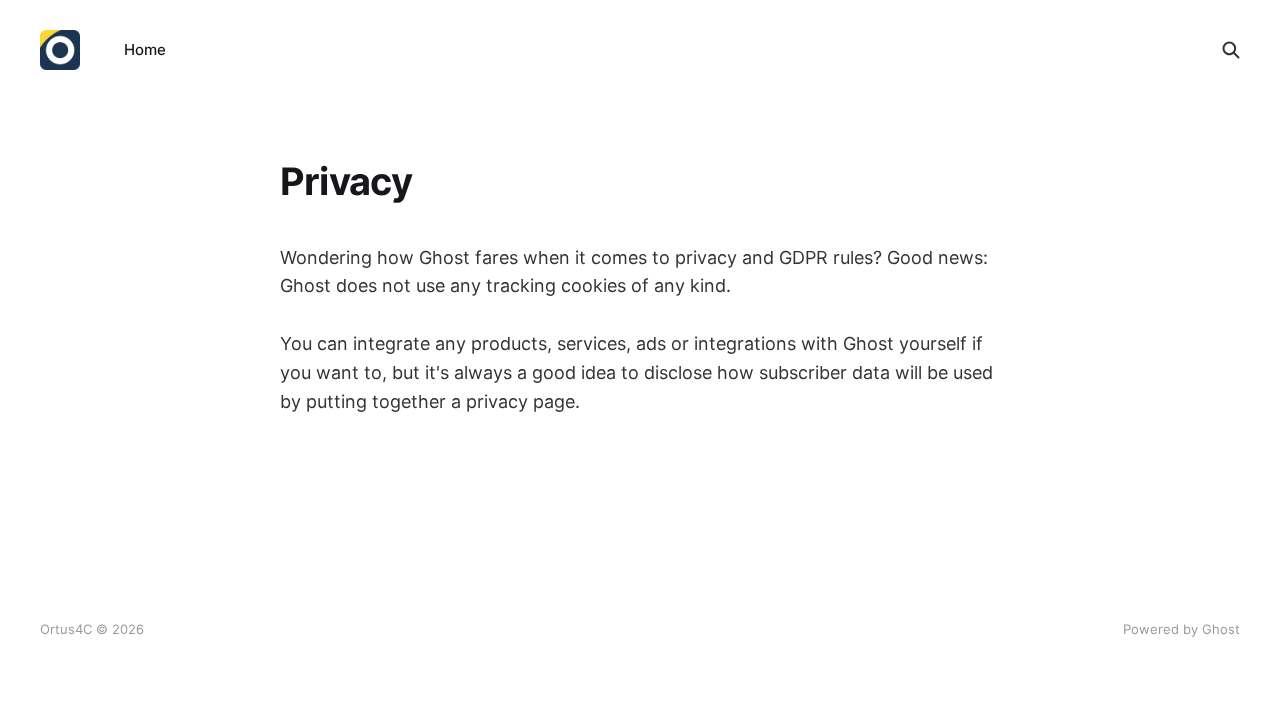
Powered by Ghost (1181, 629)
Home (145, 49)
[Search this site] (1231, 50)
